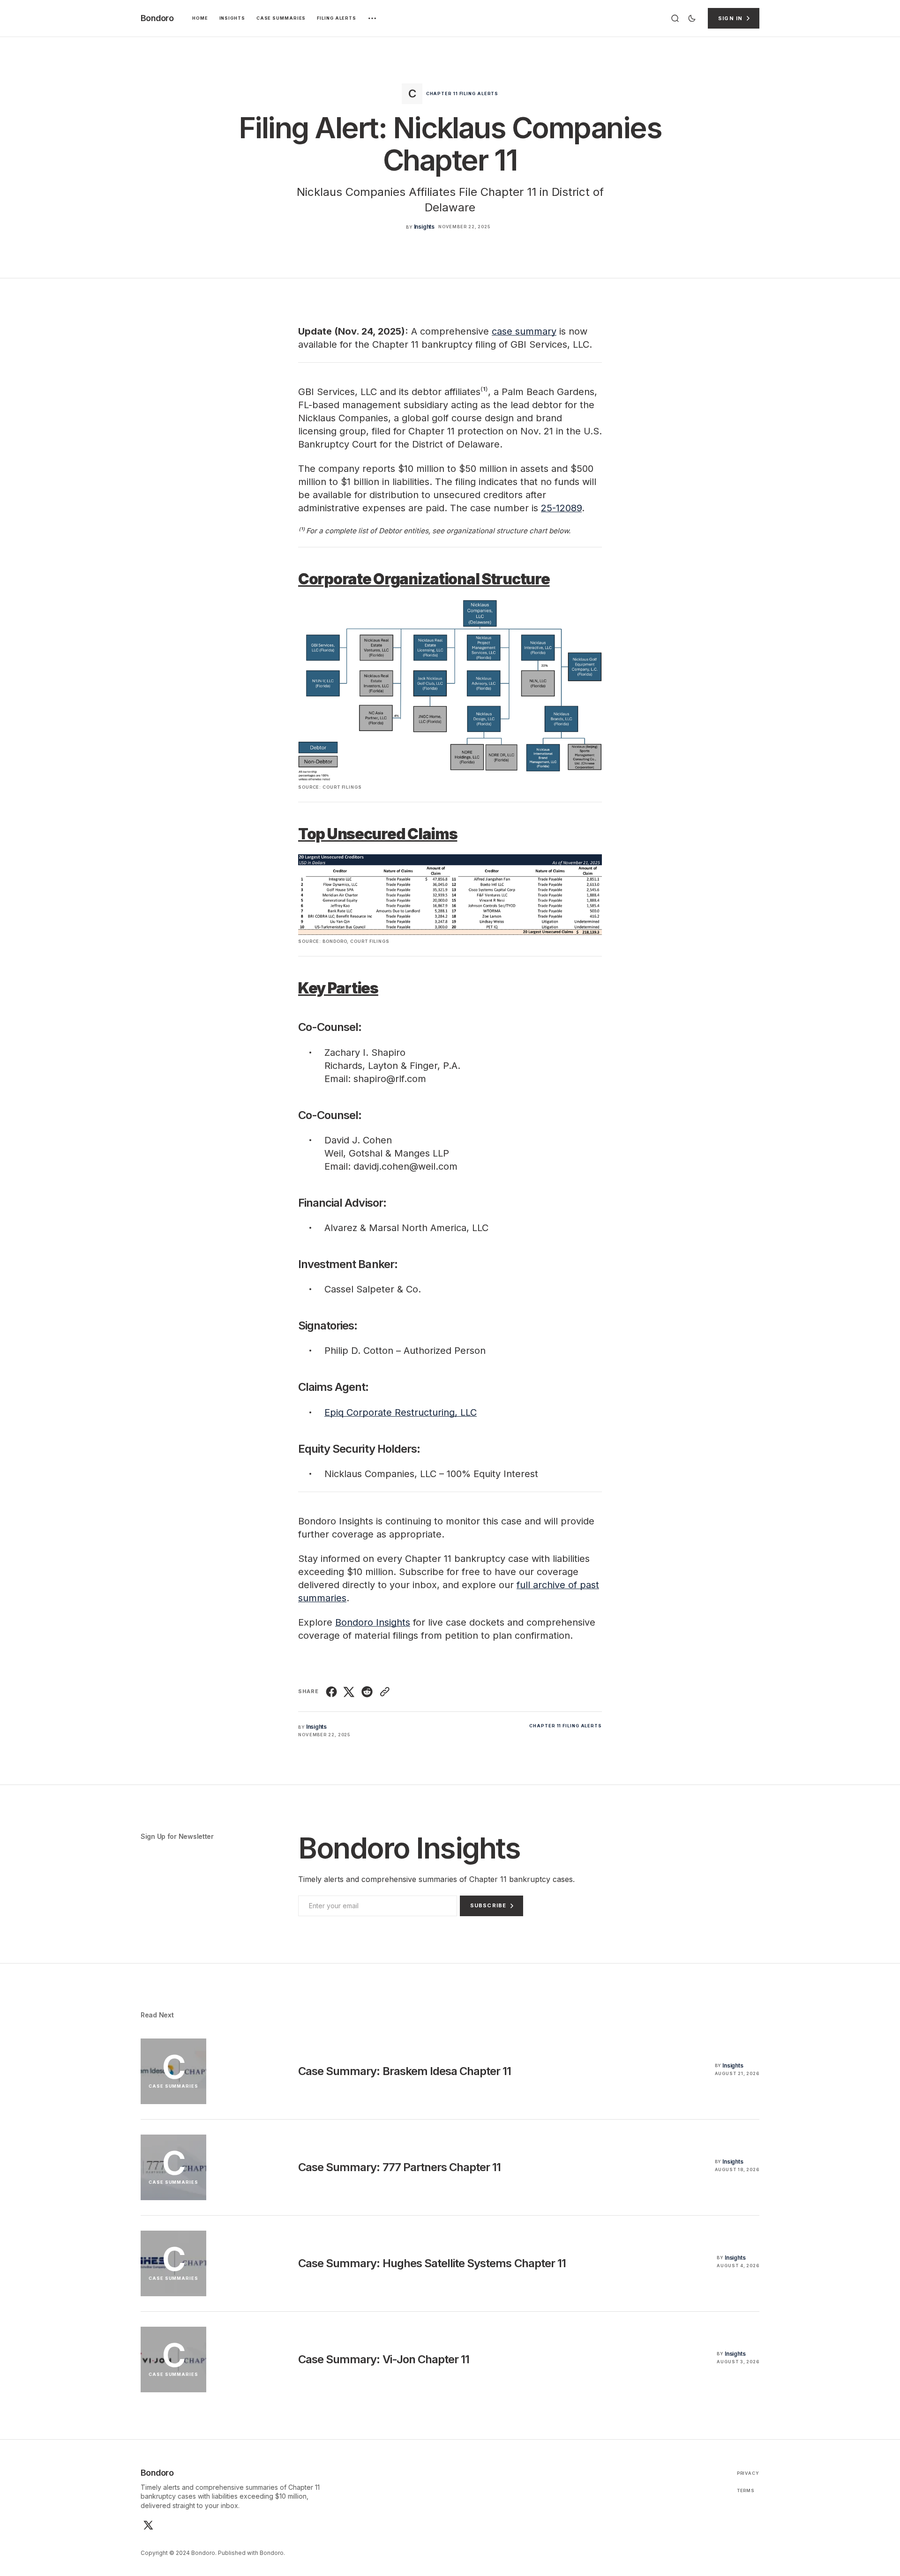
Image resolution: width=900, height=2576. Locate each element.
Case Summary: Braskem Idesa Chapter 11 (405, 2071)
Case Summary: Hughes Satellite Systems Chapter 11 (432, 2263)
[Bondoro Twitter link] (147, 2525)
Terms (746, 2490)
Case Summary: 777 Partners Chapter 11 (399, 2167)
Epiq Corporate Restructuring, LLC (401, 1412)
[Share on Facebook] (333, 1692)
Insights (232, 18)
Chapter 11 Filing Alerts (462, 93)
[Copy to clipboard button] (384, 1692)
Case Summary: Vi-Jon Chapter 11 (384, 2359)
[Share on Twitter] (349, 1692)
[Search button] (675, 18)
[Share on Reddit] (367, 1692)
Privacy (748, 2473)
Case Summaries (281, 18)
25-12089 (561, 508)
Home (200, 18)
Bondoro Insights (373, 1622)
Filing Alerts (337, 18)
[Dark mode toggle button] (692, 18)
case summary (524, 331)
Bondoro (272, 2553)
